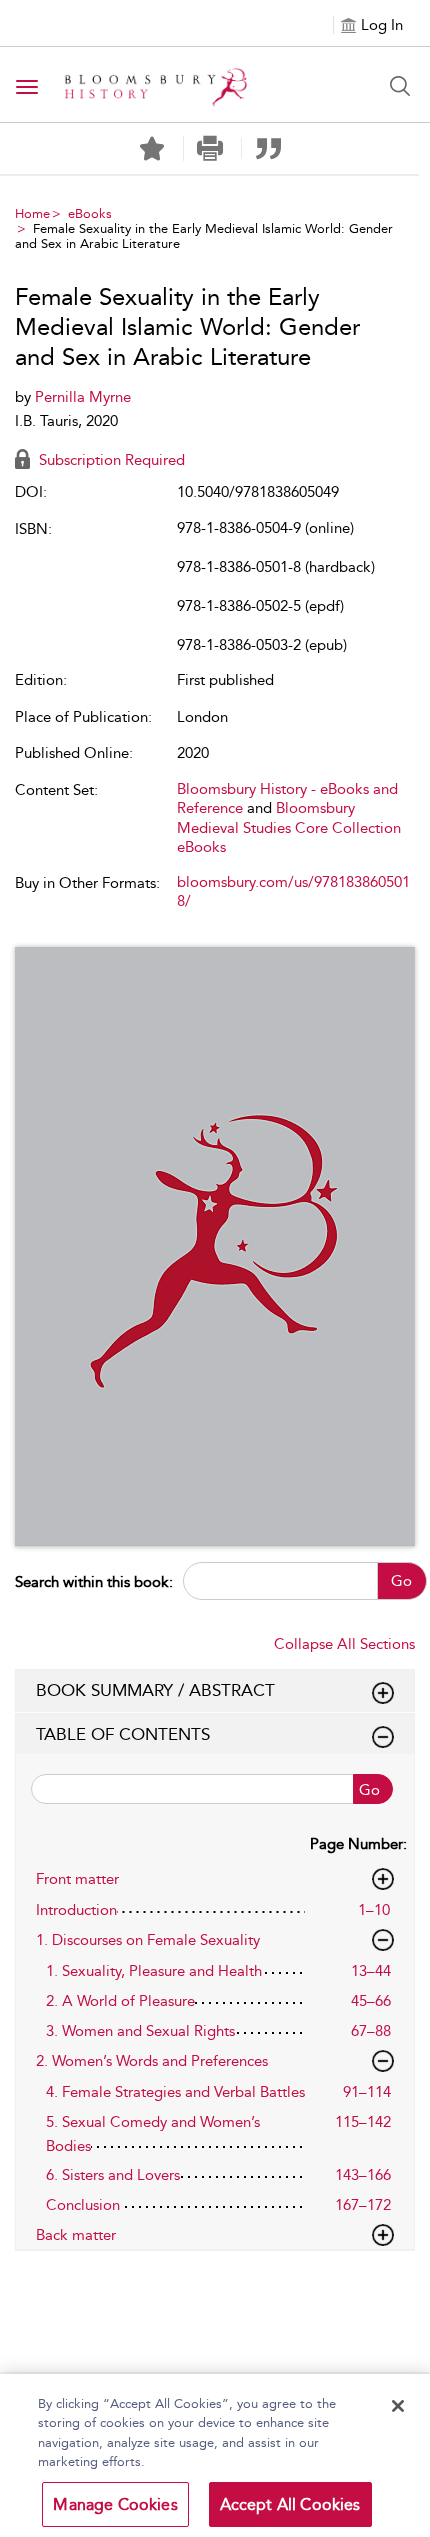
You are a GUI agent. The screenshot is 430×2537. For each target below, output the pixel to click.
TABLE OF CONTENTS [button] (123, 1734)
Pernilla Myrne (83, 397)
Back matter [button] (76, 2235)
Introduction (76, 1910)
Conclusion (83, 2205)
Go (401, 1581)
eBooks (90, 213)
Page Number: (358, 1844)
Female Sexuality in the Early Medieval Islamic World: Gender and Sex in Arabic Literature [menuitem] (204, 236)
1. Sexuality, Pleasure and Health (154, 1971)
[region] (215, 2455)
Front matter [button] (77, 1879)
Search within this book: (94, 1582)
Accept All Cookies (290, 2504)
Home (32, 213)
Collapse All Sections (344, 1644)
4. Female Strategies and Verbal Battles (175, 2092)
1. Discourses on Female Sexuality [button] (148, 1940)
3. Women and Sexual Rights (140, 2031)
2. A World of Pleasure (120, 2001)
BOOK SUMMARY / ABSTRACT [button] (155, 1690)
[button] (210, 148)
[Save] (152, 149)
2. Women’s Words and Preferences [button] (152, 2061)
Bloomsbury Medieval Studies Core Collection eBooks (289, 827)
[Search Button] (400, 86)
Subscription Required (110, 460)
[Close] (398, 2406)
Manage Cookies (115, 2504)
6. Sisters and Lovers (113, 2175)
